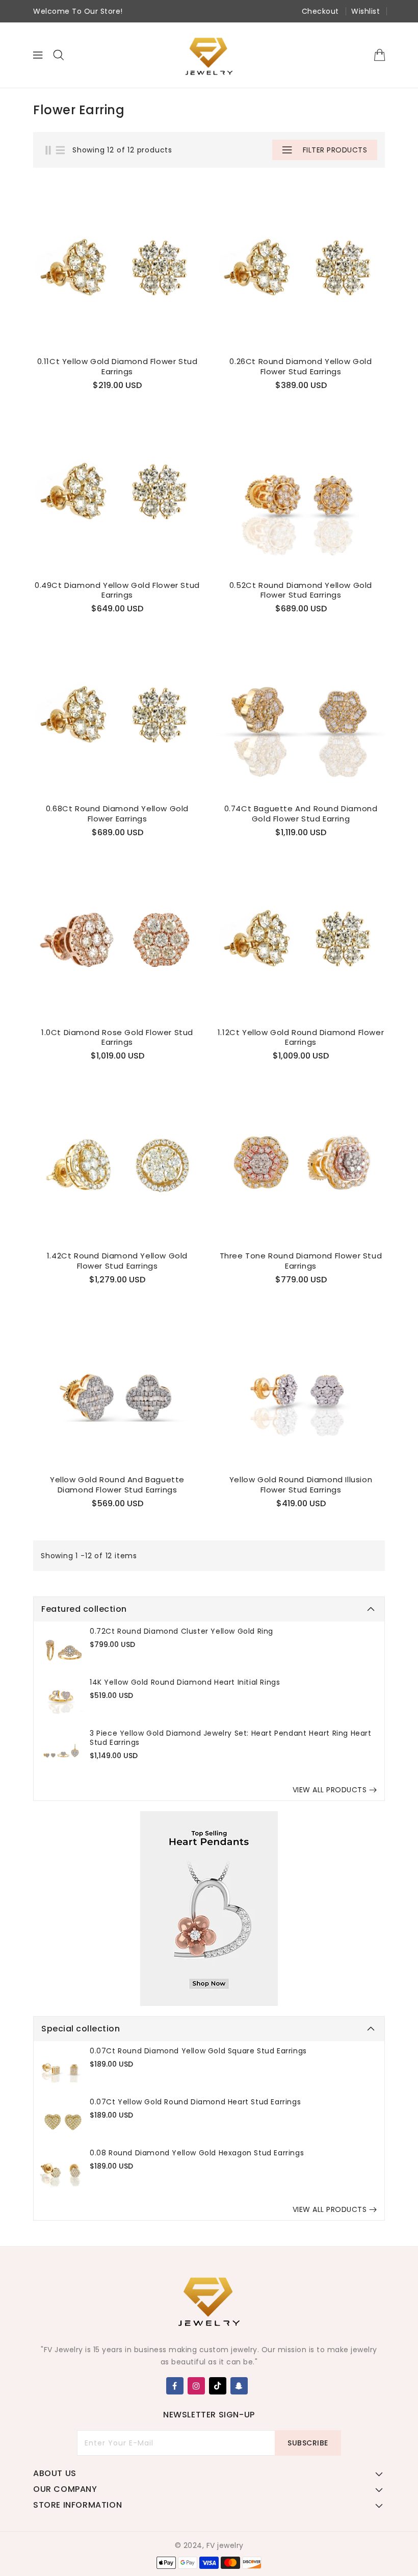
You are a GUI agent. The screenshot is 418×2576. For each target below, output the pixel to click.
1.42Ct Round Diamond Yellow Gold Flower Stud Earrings (117, 1261)
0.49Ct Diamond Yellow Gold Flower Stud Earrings (117, 590)
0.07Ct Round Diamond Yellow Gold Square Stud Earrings (198, 2051)
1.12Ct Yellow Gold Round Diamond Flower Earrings (301, 1037)
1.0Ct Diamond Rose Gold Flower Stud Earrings (117, 1037)
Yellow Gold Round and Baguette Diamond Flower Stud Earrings (117, 1485)
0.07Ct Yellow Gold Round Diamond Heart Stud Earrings (195, 2102)
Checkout (320, 11)
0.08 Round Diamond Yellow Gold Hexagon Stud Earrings (197, 2153)
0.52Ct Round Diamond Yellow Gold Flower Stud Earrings (301, 590)
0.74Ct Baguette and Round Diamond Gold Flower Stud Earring (301, 814)
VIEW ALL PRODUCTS (330, 1790)
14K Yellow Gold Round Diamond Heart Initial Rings (185, 1682)
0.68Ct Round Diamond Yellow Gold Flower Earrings (117, 814)
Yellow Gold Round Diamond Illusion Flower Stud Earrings (301, 1485)
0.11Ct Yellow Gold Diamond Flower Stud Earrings (117, 366)
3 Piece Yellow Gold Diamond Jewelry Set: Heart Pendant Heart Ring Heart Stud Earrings (231, 1738)
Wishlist (365, 11)
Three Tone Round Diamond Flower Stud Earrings (301, 1261)
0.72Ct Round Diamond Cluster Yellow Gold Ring (181, 1631)
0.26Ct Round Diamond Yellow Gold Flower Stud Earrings (301, 366)
